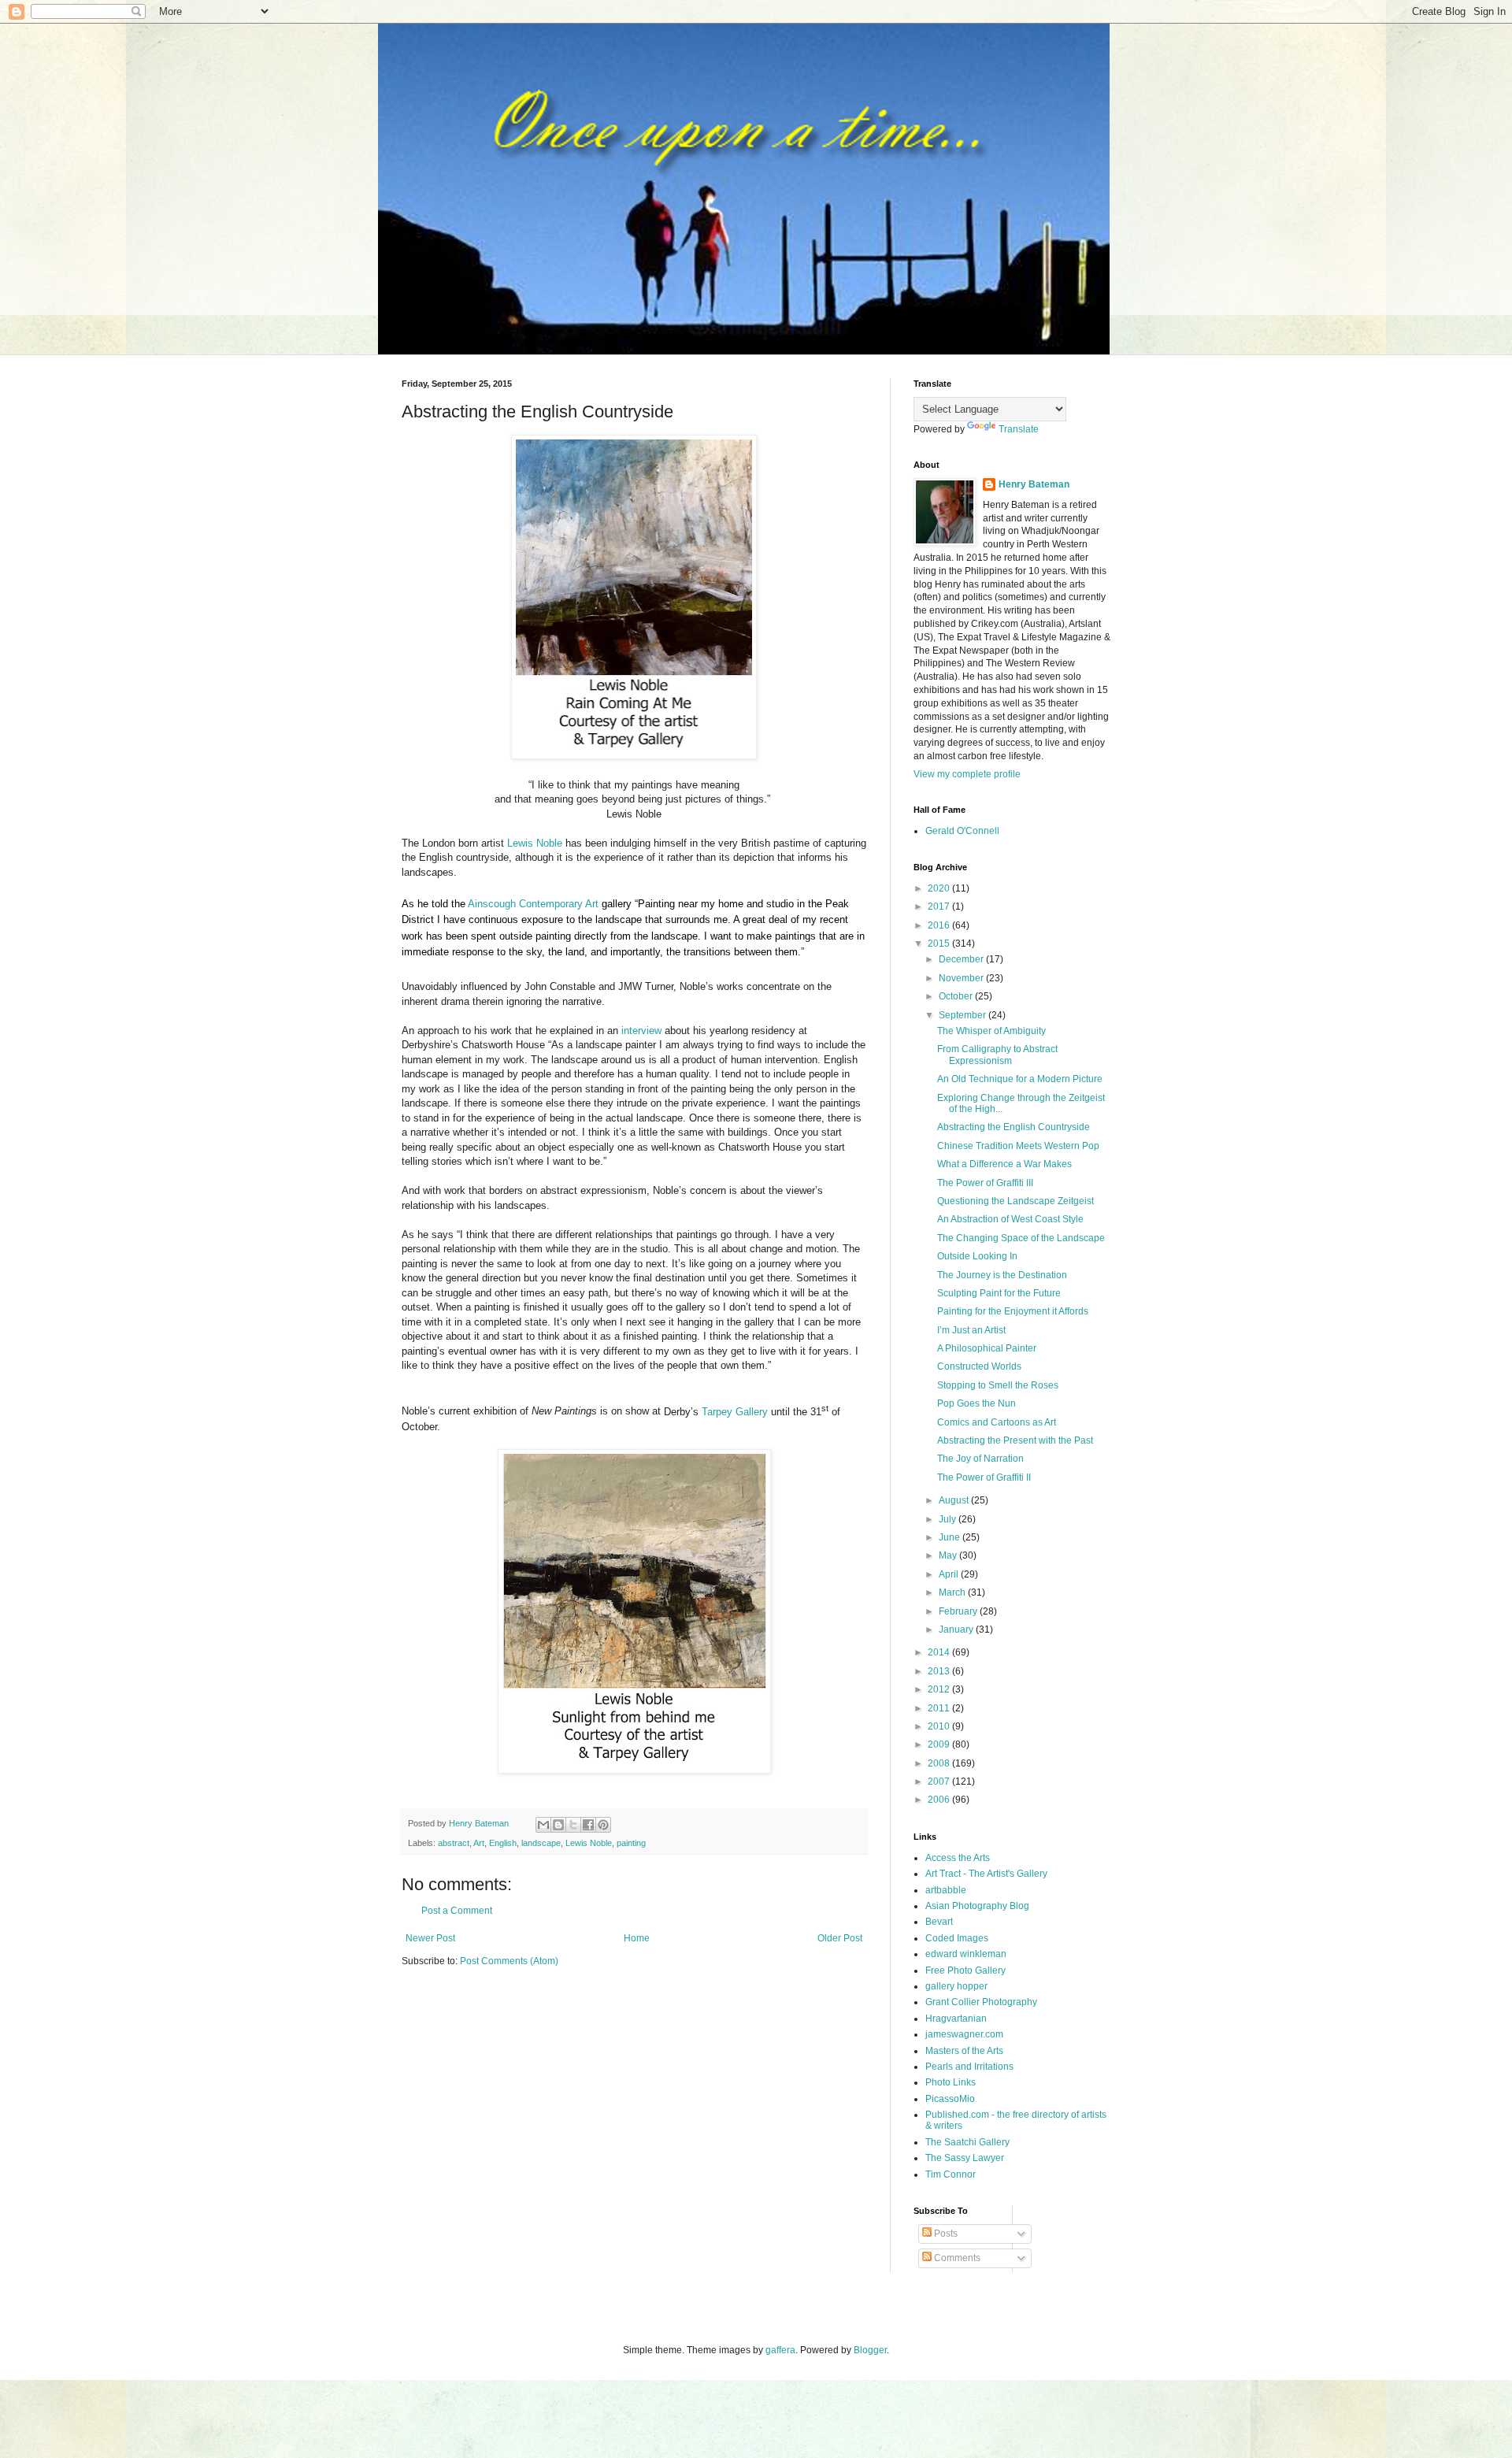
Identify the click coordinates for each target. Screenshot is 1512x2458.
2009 (940, 1744)
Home (637, 1938)
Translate (1019, 429)
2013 (940, 1671)
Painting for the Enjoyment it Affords (1013, 1311)
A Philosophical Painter (987, 1348)
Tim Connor (951, 2174)
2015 (940, 944)
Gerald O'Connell (962, 831)
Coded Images (957, 1938)
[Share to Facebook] (588, 1825)
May (949, 1555)
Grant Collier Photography (981, 2002)
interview (641, 1031)
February (959, 1611)
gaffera (780, 2350)
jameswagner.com (964, 2034)
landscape (541, 1843)
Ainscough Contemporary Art (533, 904)
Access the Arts (958, 1858)
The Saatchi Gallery (967, 2142)
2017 (940, 906)
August (955, 1500)
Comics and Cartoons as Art (997, 1422)
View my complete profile (967, 774)
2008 (940, 1763)
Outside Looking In (977, 1256)
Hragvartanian (956, 2019)
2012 (940, 1689)
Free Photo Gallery (965, 1970)
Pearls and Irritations (969, 2067)
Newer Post (430, 1938)
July (949, 1519)
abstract (454, 1843)
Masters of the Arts (964, 2051)
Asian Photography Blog (977, 1906)
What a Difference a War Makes (1004, 1164)
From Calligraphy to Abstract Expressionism (997, 1055)
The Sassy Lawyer (965, 2158)
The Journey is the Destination (1002, 1275)
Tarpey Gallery (735, 1412)
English (503, 1843)
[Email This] (543, 1825)
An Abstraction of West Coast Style (1010, 1219)
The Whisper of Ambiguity (991, 1031)
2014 (940, 1652)
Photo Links (951, 2082)
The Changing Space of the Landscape (1021, 1238)
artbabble (946, 1890)
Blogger (870, 2350)
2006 (940, 1800)
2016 (940, 925)
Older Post (840, 1938)
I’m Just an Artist (971, 1330)
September (964, 1015)
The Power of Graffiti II (984, 1477)
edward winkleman (966, 1954)
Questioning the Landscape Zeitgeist (1015, 1201)
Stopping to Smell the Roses (998, 1385)
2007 (940, 1781)
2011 (940, 1708)
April (950, 1574)
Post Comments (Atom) (509, 1961)
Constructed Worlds (979, 1366)
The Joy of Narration (980, 1459)
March (953, 1592)
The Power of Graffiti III (985, 1183)
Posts (945, 2234)
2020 (940, 888)
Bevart (939, 1922)
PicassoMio (950, 2099)
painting (631, 1843)
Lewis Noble (535, 843)
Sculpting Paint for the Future (999, 1293)
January (957, 1629)
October (957, 996)
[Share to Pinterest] (603, 1825)
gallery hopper (956, 1986)
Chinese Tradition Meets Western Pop (1018, 1146)
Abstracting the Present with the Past (1015, 1440)
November (962, 978)
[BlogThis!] (558, 1825)
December (962, 959)
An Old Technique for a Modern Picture (1020, 1079)
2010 (940, 1726)
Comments (956, 2258)
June (951, 1537)
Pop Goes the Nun (976, 1403)
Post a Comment (457, 1911)
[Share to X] (573, 1825)
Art (479, 1843)
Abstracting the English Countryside (1014, 1127)
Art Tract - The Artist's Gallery (986, 1874)
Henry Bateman (1034, 484)
